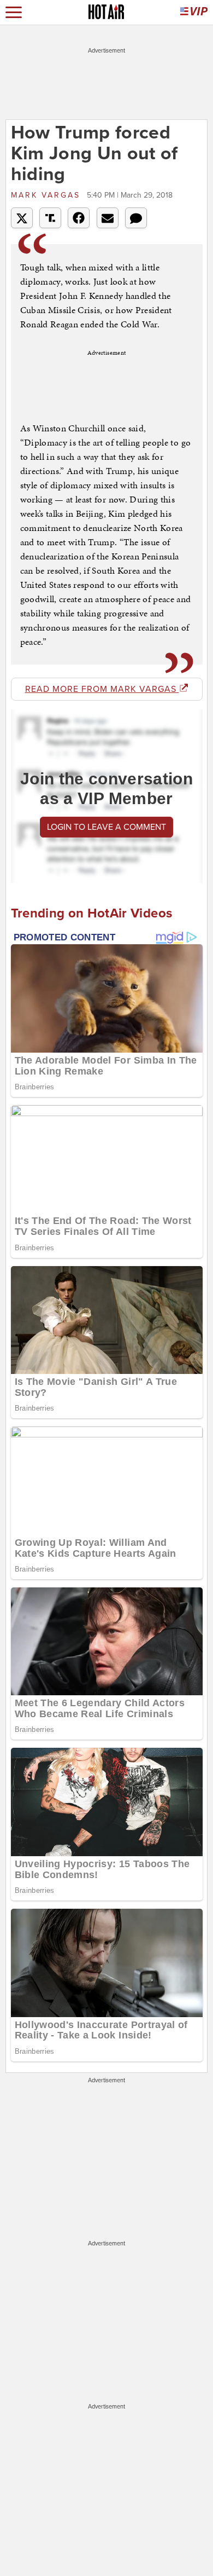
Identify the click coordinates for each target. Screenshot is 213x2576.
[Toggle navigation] (14, 12)
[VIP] (194, 12)
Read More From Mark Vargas (102, 689)
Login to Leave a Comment (106, 827)
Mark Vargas (48, 195)
